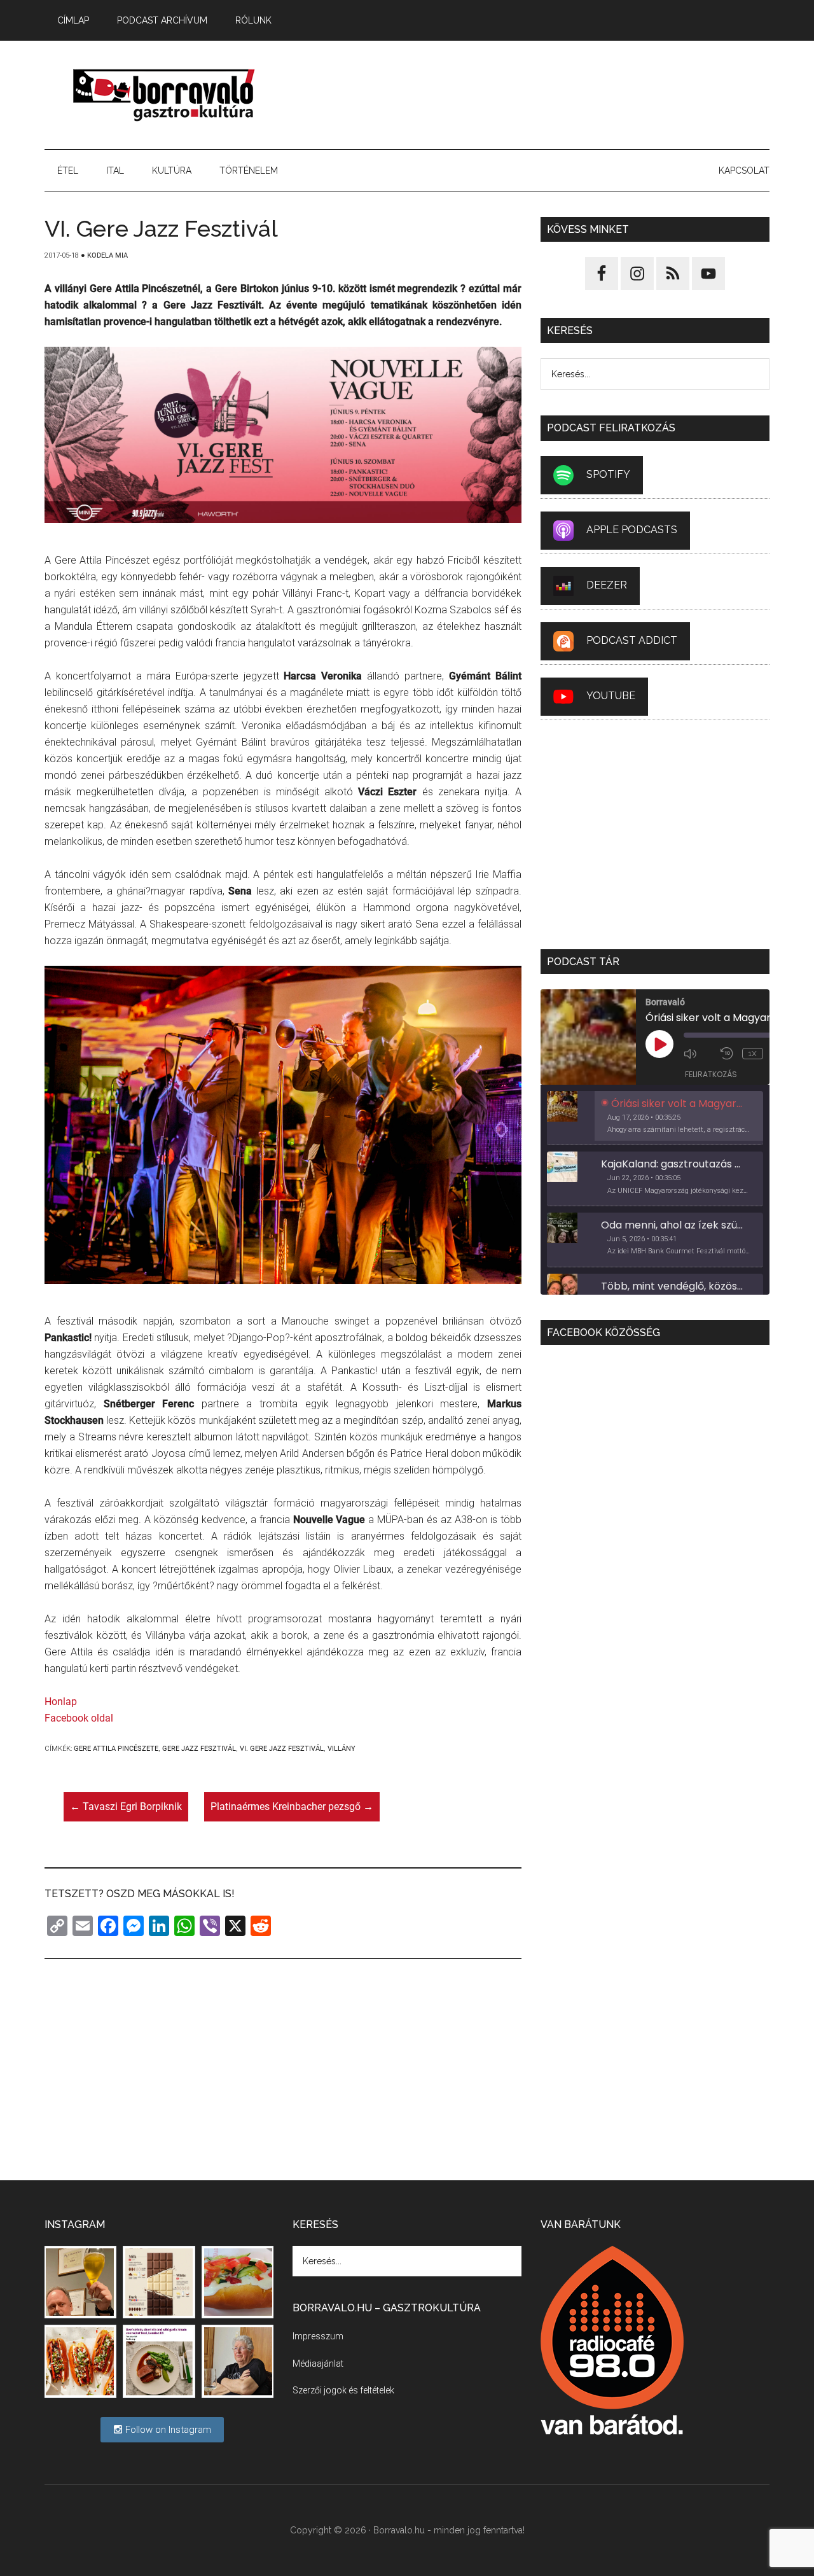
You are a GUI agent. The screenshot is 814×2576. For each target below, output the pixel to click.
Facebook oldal (79, 1718)
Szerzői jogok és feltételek (343, 2390)
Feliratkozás (711, 1074)
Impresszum (318, 2336)
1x (753, 1054)
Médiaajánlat (318, 2364)
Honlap (61, 1702)
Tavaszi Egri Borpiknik (126, 1807)
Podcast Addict (632, 640)
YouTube (611, 696)
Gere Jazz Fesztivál (199, 1749)
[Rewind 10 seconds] (728, 1054)
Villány (341, 1749)
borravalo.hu (165, 95)
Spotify (608, 474)
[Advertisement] (538, 95)
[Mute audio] (699, 1054)
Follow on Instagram (167, 2430)
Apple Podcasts (632, 530)
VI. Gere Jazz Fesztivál (282, 1749)
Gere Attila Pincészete (116, 1749)
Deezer (607, 585)
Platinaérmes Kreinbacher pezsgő (292, 1807)
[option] (655, 1118)
